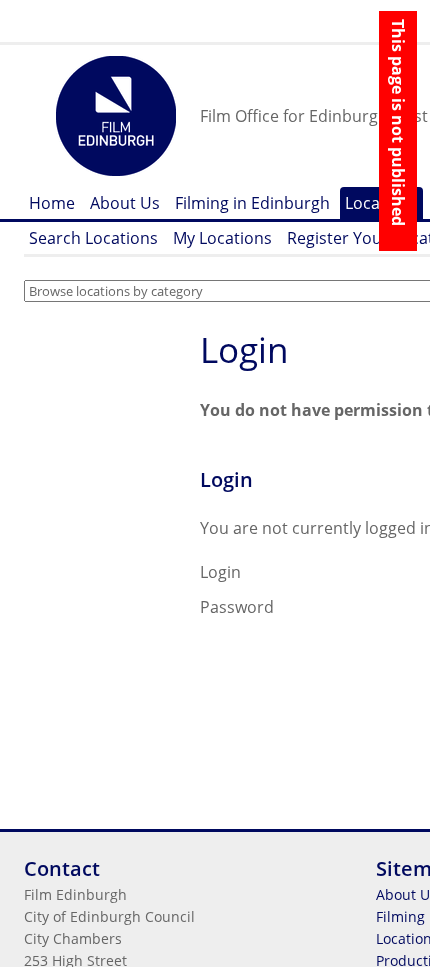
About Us (125, 203)
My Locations (222, 238)
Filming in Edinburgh (252, 203)
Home (52, 203)
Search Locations (93, 238)
